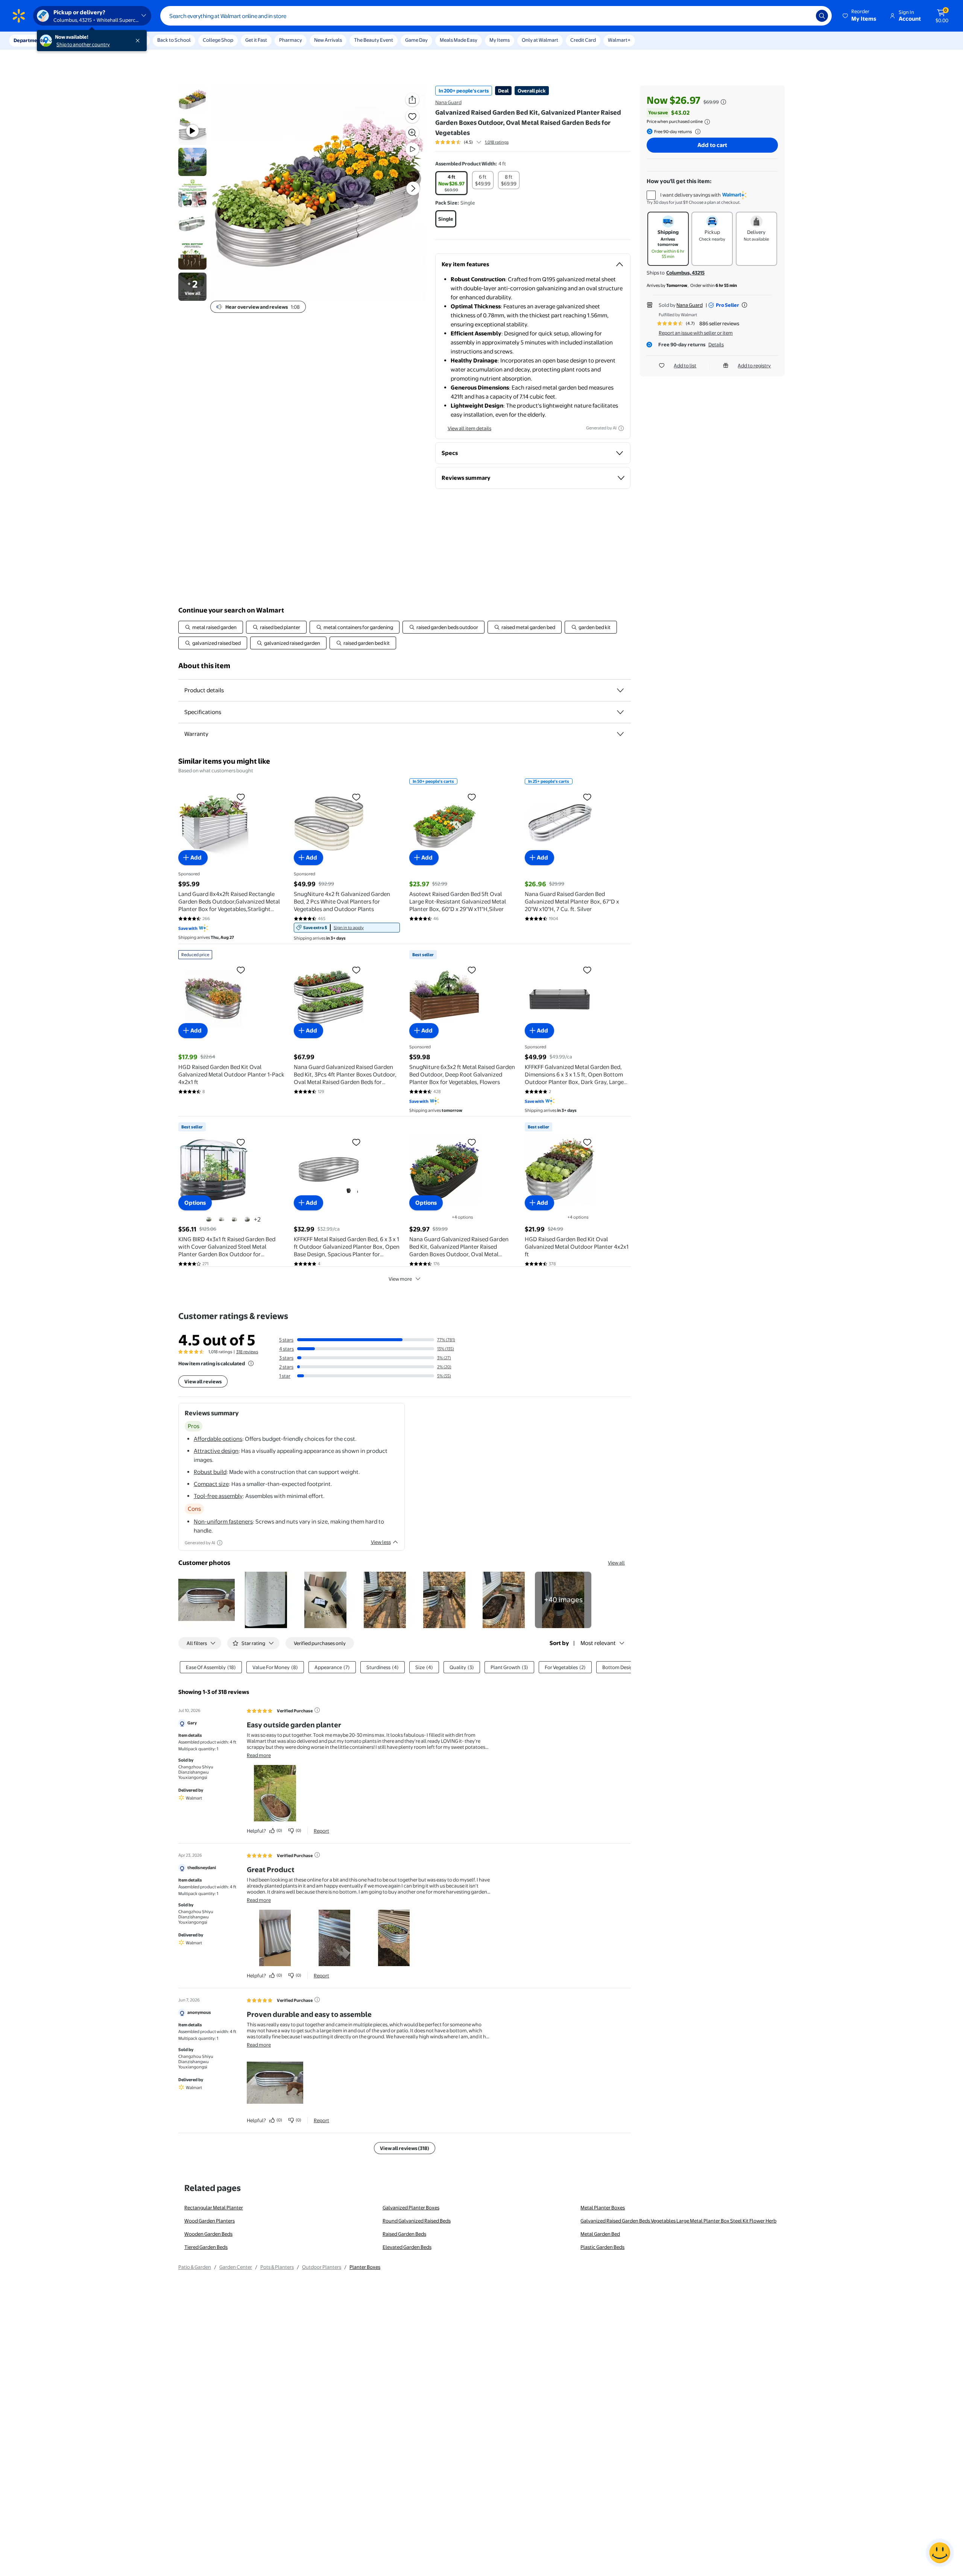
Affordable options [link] (218, 1439)
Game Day (416, 40)
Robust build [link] (210, 1472)
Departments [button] (29, 40)
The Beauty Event (374, 40)
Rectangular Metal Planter (214, 2208)
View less (381, 1542)
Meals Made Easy (459, 40)
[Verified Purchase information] (317, 1710)
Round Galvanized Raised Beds (417, 2221)
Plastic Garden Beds (602, 2247)
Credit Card (583, 40)
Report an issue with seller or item (696, 333)
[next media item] (413, 188)
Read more (259, 1755)
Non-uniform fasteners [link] (223, 1521)
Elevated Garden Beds (407, 2247)
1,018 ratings (497, 142)
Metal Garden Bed (600, 2234)
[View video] (412, 149)
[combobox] (496, 16)
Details (716, 344)
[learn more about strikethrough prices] (723, 102)
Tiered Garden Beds (206, 2247)
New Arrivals (328, 40)
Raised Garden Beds (404, 2234)
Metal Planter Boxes (603, 2208)
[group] (472, 142)
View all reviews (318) (405, 2148)
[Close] (139, 41)
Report (321, 1831)
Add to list (685, 365)
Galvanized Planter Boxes (411, 2208)
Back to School (174, 40)
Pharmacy (291, 40)
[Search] (822, 16)
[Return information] (696, 132)
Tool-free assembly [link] (218, 1496)
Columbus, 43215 (685, 273)
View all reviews (203, 1381)
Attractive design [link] (216, 1451)
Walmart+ (619, 40)
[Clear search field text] (805, 16)
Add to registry (754, 365)
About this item (204, 666)
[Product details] (620, 690)
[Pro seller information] (744, 305)
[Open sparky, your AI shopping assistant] (940, 2553)
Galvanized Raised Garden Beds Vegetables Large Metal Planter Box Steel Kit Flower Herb (678, 2221)
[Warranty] (620, 734)
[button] (860, 16)
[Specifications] (620, 712)
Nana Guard (448, 102)
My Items (500, 40)
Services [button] (76, 40)
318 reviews (247, 1352)
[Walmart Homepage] (19, 16)
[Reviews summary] (479, 142)
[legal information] (707, 122)
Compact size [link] (211, 1484)
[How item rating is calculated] (251, 1363)
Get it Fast (256, 40)
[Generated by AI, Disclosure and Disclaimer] (621, 428)
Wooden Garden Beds (208, 2234)
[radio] (451, 183)
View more (400, 1279)
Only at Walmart (540, 40)
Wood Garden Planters (210, 2221)
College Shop (218, 40)
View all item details (469, 428)
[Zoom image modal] (412, 133)
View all (616, 1563)
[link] (347, 928)
